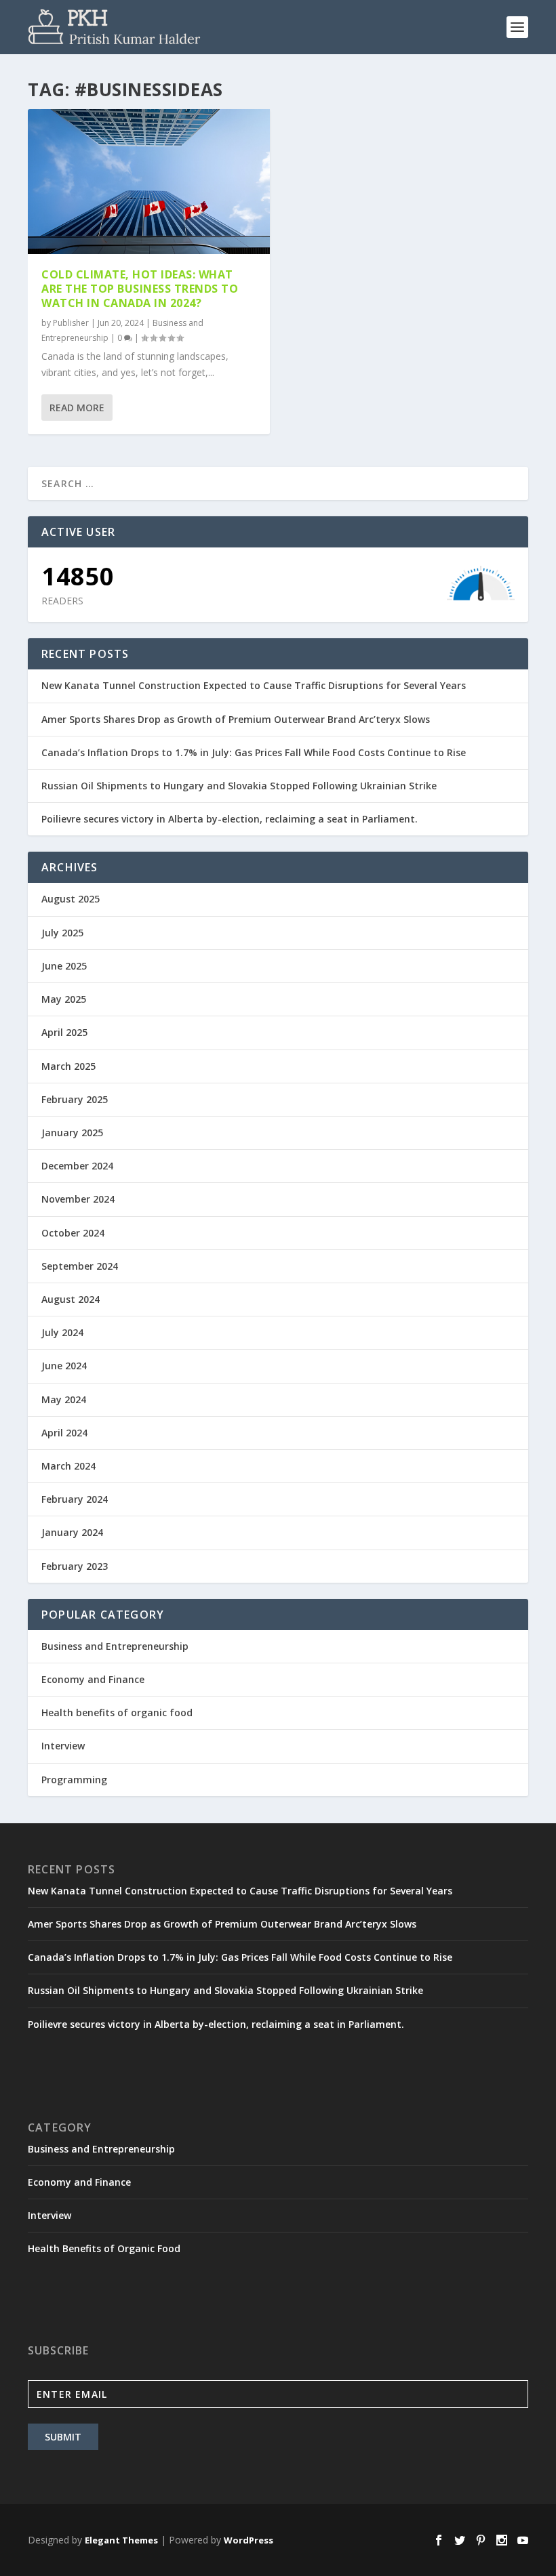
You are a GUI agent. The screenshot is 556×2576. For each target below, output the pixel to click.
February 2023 (75, 1566)
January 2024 (72, 1532)
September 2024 (80, 1266)
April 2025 (64, 1032)
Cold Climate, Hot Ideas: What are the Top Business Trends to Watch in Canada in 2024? (140, 289)
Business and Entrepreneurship (115, 1646)
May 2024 (64, 1399)
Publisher (71, 323)
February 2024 (75, 1499)
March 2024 (68, 1466)
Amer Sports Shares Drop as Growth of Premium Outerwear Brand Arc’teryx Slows (236, 719)
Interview (63, 1746)
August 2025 (71, 899)
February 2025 (75, 1099)
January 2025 (72, 1133)
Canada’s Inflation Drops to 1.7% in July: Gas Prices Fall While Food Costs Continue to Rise (254, 752)
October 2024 (73, 1233)
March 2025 (68, 1066)
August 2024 (71, 1299)
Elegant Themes (121, 2540)
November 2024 (78, 1199)
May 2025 (64, 999)
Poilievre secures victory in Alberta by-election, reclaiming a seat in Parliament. (230, 819)
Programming (74, 1780)
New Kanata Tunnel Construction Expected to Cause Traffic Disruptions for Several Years (254, 685)
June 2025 (64, 966)
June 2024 (64, 1366)
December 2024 (77, 1166)
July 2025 (62, 933)
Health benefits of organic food (117, 1712)
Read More (77, 408)
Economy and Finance (93, 1679)
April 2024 (64, 1433)
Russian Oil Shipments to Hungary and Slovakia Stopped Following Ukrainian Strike (239, 786)
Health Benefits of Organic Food (104, 2248)
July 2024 (62, 1332)
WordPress (249, 2540)
